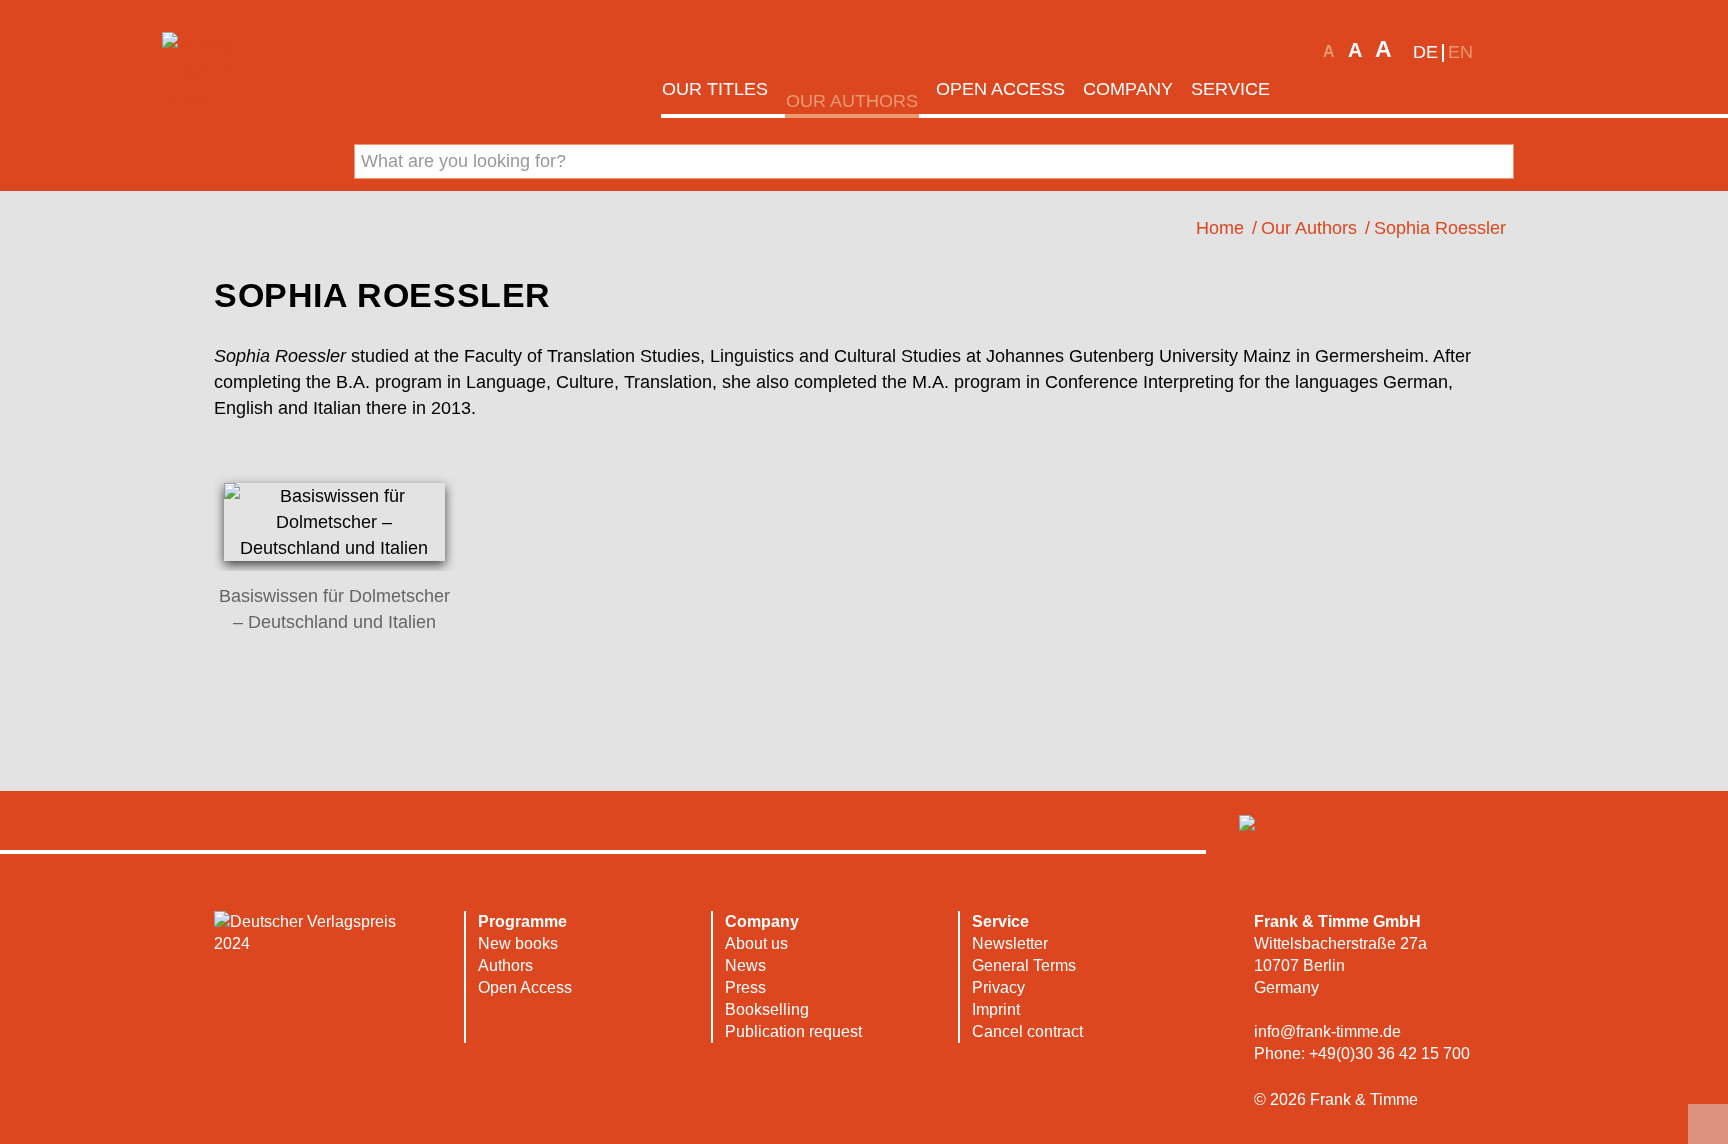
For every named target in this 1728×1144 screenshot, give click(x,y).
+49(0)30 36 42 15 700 (1389, 1053)
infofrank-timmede (1327, 1031)
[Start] (1306, 89)
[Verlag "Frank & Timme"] (222, 71)
